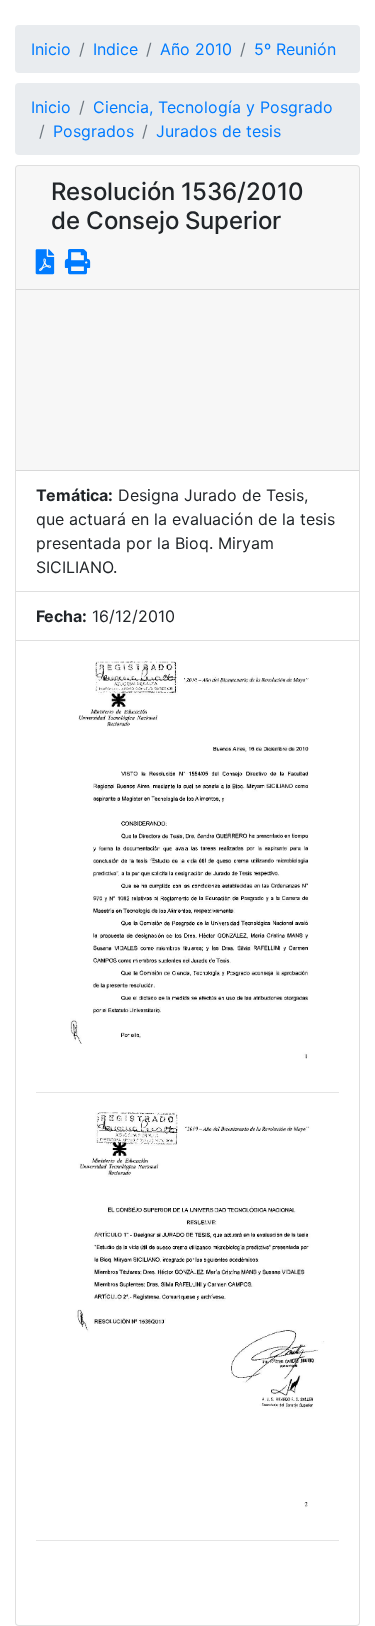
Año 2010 (196, 49)
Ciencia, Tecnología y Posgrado (213, 107)
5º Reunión (295, 49)
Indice (115, 49)
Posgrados (93, 131)
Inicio (51, 49)
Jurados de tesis (218, 131)
